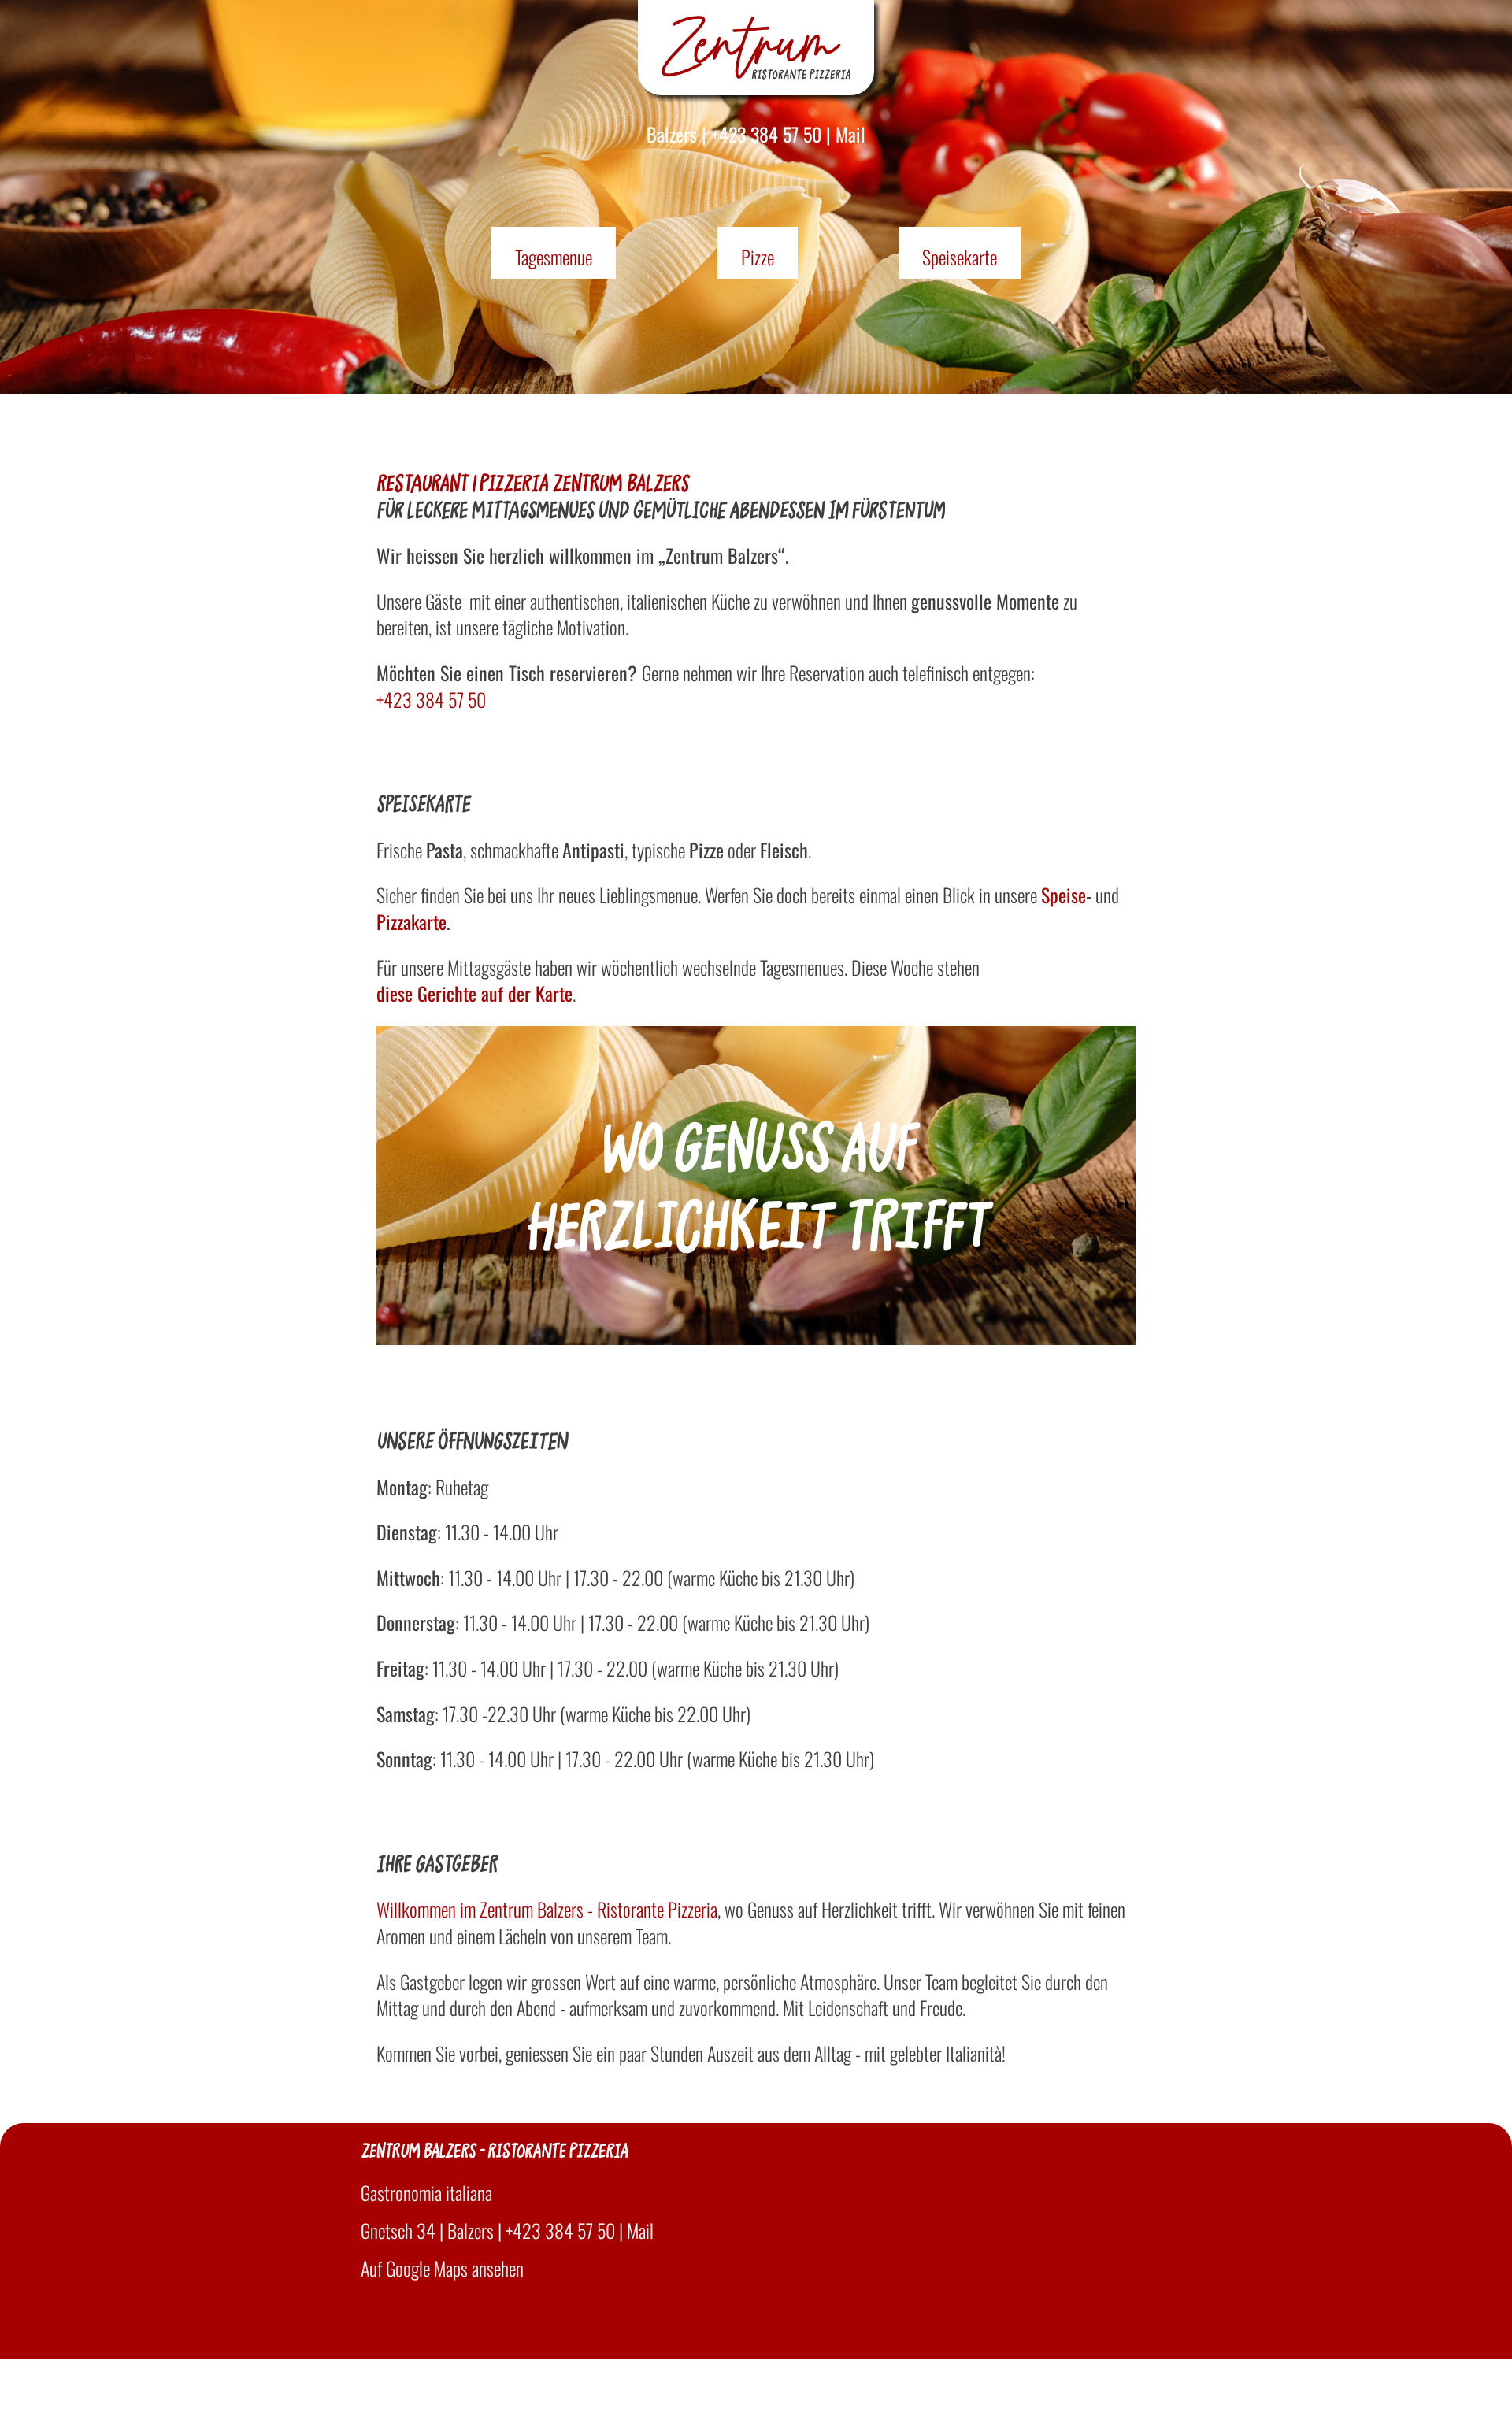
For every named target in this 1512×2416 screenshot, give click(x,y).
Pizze (758, 257)
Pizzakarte (411, 922)
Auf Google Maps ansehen (442, 2268)
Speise (1064, 895)
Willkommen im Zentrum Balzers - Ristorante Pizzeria (547, 1910)
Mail (850, 134)
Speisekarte (960, 257)
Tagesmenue (554, 257)
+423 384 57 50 (766, 134)
